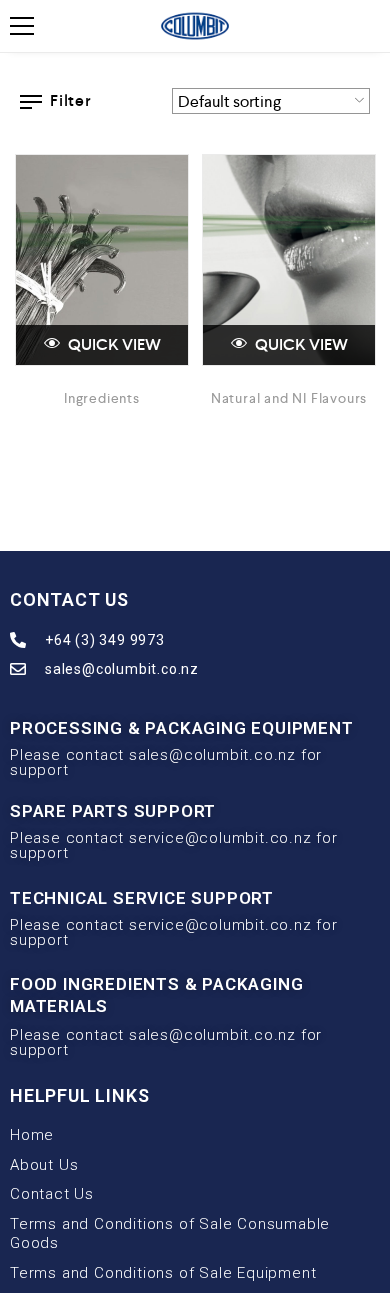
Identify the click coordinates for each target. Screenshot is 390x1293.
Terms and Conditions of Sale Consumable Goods (170, 1234)
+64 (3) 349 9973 (105, 640)
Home (32, 1135)
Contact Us (52, 1194)
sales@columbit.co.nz (122, 669)
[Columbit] (195, 26)
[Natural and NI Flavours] (289, 260)
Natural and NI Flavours (289, 398)
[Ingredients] (102, 260)
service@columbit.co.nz (220, 838)
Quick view (113, 344)
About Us (44, 1165)
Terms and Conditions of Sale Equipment (163, 1273)
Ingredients (102, 398)
